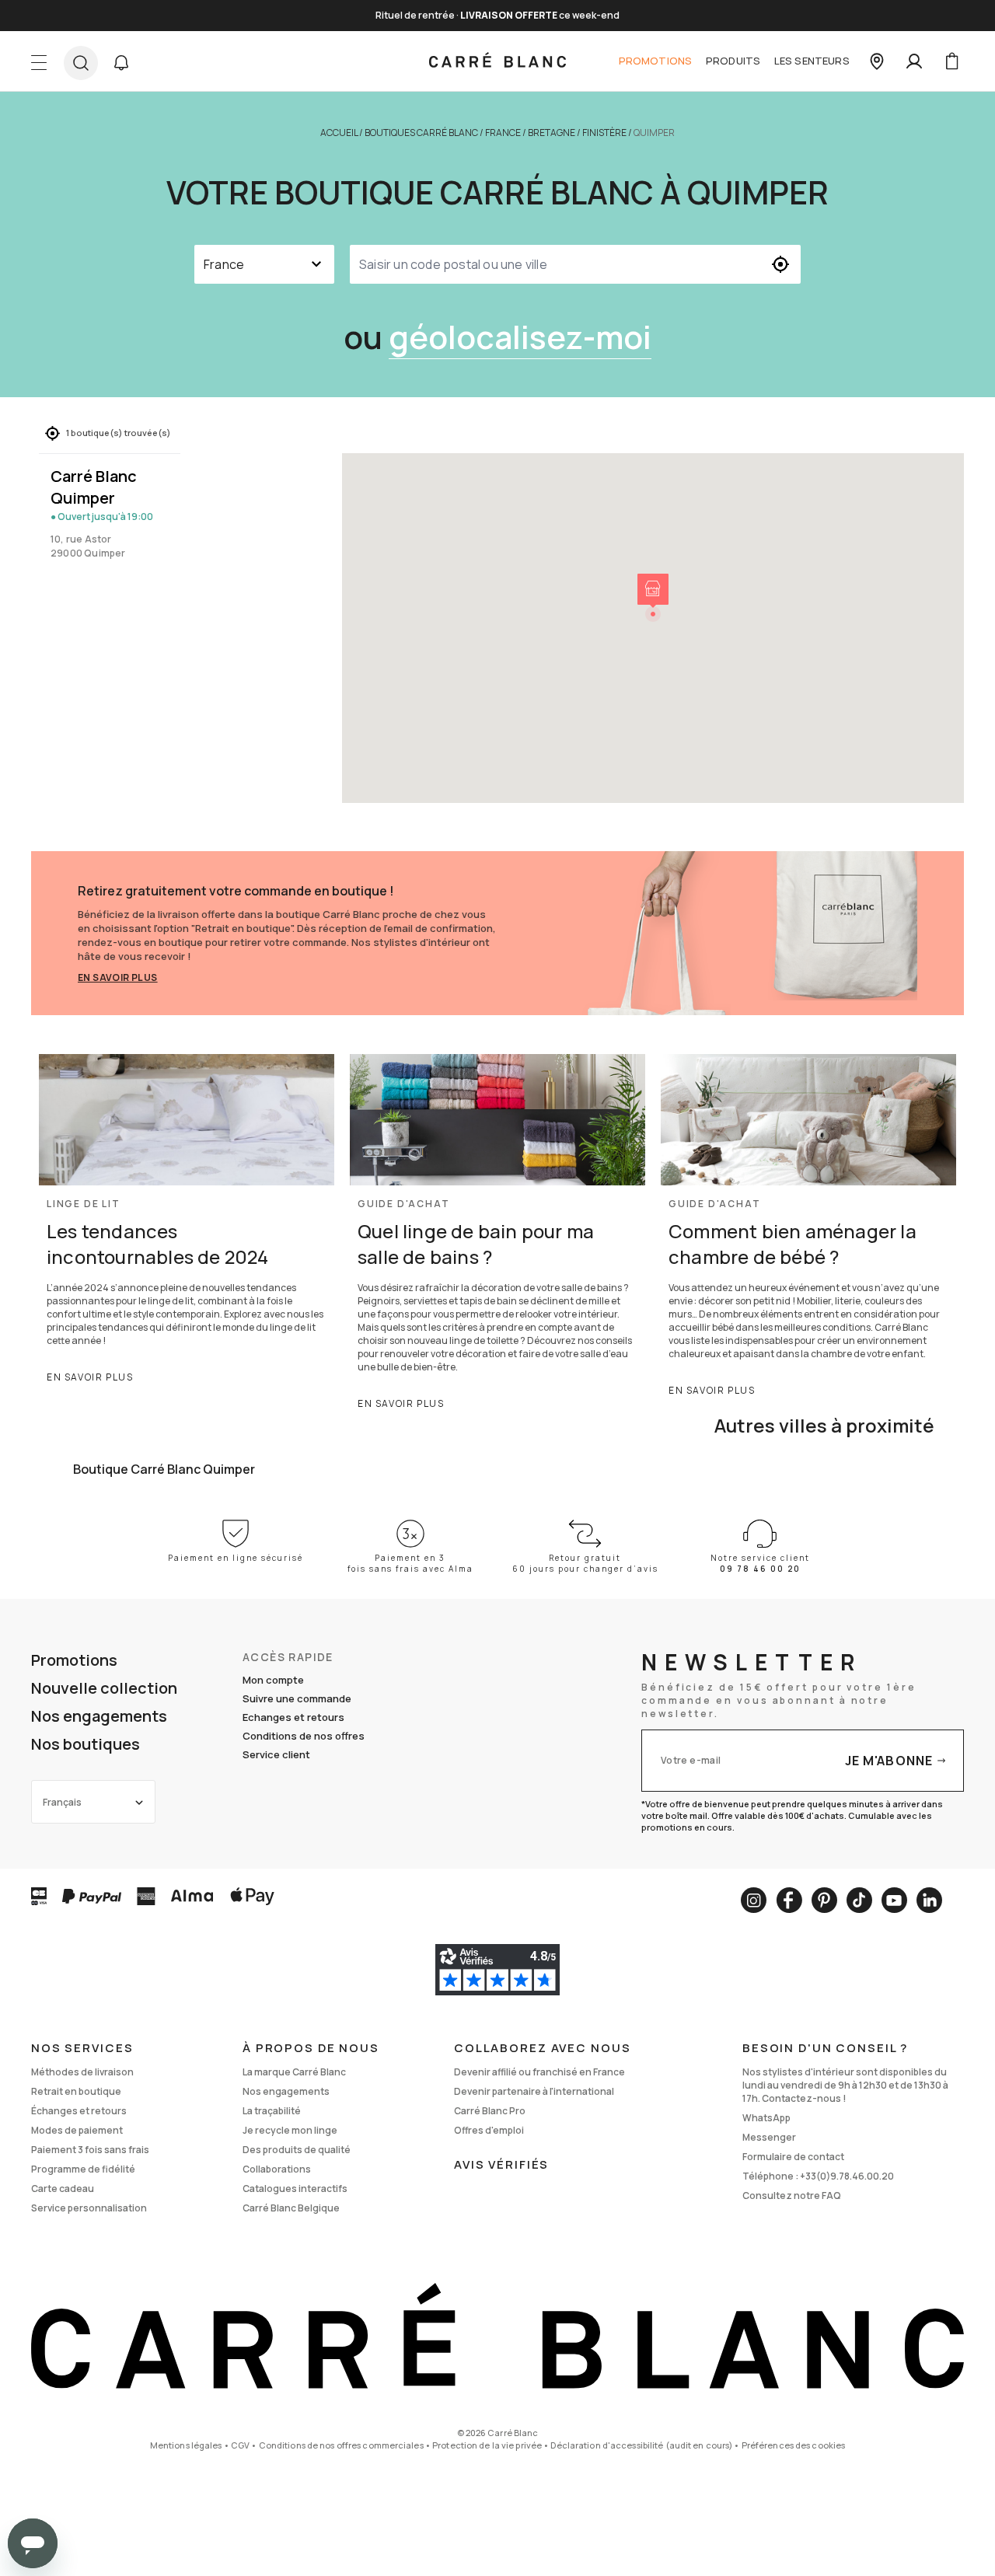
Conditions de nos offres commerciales (341, 2445)
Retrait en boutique (76, 2091)
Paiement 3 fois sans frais (90, 2150)
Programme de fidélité (83, 2169)
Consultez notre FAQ (792, 2196)
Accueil (339, 133)
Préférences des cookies (794, 2445)
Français (62, 1802)
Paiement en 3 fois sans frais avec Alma (410, 1563)
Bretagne (552, 133)
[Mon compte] (914, 61)
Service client (276, 1754)
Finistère (604, 133)
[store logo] (497, 61)
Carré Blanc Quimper (94, 487)
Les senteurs (812, 61)
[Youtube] (894, 1900)
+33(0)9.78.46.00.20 (847, 2176)
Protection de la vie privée (487, 2445)
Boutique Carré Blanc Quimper (164, 1469)
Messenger (769, 2137)
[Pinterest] (824, 1900)
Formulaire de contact (793, 2157)
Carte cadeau (63, 2189)
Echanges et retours (293, 1717)
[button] (121, 63)
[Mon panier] (951, 61)
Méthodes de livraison (82, 2072)
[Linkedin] (929, 1900)
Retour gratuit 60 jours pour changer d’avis (585, 1563)
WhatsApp (766, 2118)
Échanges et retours (79, 2111)
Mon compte (273, 1680)
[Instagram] (754, 1900)
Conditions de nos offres (304, 1736)
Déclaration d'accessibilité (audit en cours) (641, 2445)
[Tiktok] (859, 1900)
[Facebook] (789, 1900)
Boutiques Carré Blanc (421, 133)
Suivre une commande (297, 1698)
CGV (240, 2445)
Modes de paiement (77, 2130)
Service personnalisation (89, 2208)
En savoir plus (118, 977)
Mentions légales (186, 2445)
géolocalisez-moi (520, 337)
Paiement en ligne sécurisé (236, 1558)
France (503, 133)
